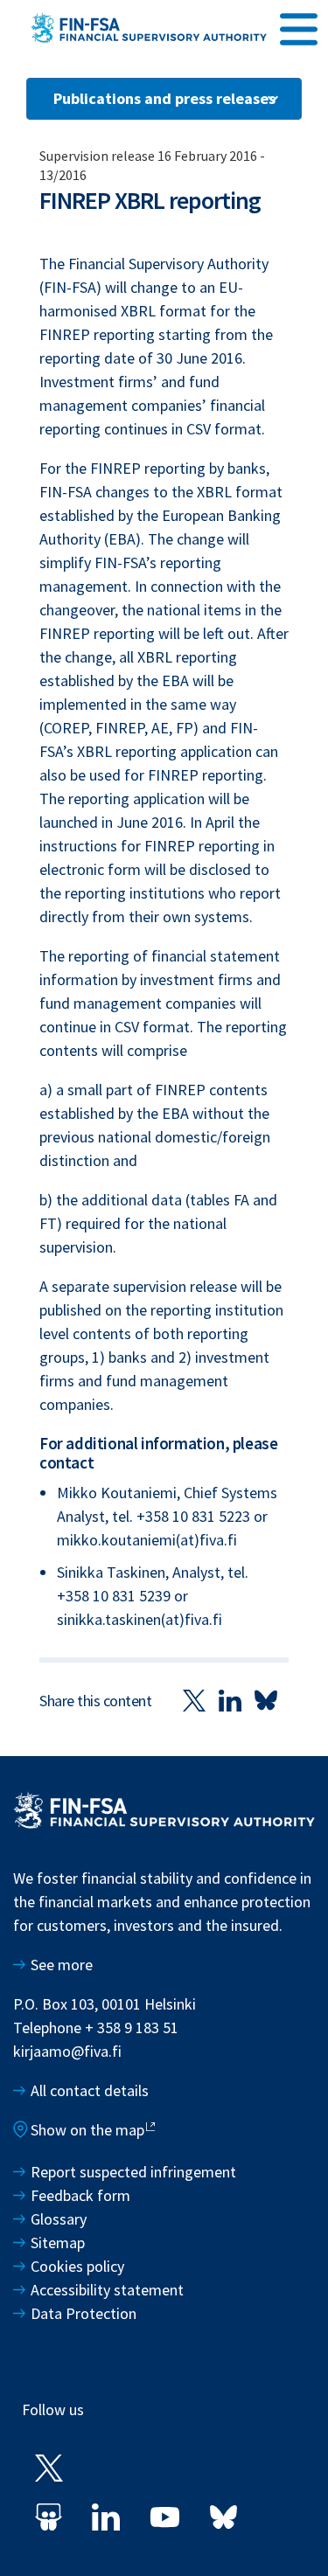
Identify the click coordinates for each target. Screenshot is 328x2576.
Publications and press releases (164, 98)
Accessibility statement (107, 2290)
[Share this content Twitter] (194, 1700)
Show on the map (87, 2130)
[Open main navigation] (299, 27)
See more (62, 1965)
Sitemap (58, 2243)
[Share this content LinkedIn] (230, 1700)
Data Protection (84, 2313)
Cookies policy (77, 2266)
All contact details (90, 2090)
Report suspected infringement (135, 2172)
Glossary (59, 2219)
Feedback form (80, 2195)
